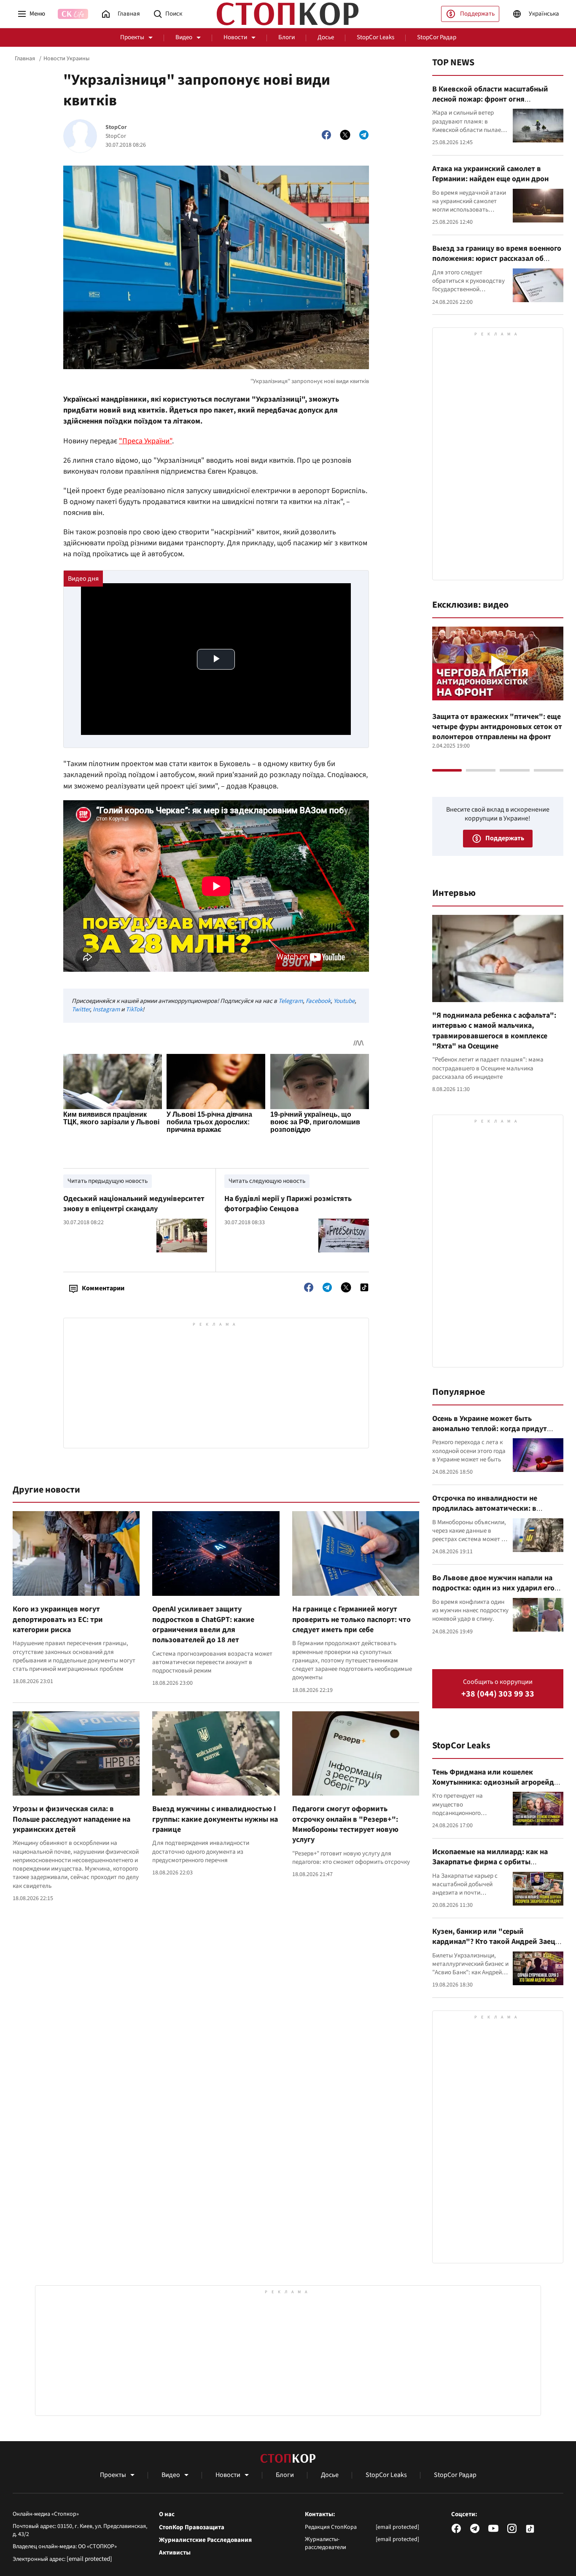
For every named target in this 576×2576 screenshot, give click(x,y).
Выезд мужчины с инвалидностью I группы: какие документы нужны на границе (215, 1819)
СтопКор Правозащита (192, 2528)
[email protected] (89, 2559)
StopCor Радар (437, 37)
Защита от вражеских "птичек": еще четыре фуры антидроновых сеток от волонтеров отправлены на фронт (497, 727)
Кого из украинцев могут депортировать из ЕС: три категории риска (58, 1619)
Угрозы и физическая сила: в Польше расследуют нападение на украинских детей (71, 1819)
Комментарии (103, 1288)
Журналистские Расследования (205, 2540)
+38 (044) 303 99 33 (498, 1694)
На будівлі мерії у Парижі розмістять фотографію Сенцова (288, 1204)
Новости (235, 37)
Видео (184, 37)
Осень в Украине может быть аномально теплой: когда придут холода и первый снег (490, 1429)
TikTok (134, 1009)
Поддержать (477, 14)
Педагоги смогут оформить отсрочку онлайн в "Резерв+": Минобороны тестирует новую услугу (345, 1824)
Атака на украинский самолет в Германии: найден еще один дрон (490, 174)
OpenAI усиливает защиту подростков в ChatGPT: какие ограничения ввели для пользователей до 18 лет (203, 1624)
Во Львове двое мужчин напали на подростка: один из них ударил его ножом (493, 1588)
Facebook (318, 1001)
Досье (326, 37)
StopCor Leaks (375, 37)
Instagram (106, 1009)
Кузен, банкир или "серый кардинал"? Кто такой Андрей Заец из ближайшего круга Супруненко (494, 1942)
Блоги (287, 37)
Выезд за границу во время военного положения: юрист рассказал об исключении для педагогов (497, 259)
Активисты (175, 2553)
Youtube (344, 1001)
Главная (25, 59)
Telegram (291, 1001)
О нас (167, 2514)
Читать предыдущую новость (108, 1181)
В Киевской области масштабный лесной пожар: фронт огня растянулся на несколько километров (498, 99)
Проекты (132, 37)
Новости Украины (66, 59)
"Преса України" (145, 441)
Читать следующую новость (267, 1181)
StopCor (116, 127)
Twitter (81, 1009)
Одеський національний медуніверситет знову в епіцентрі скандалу (134, 1204)
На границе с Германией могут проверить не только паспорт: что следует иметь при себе (351, 1619)
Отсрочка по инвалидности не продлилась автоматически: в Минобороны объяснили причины (491, 1509)
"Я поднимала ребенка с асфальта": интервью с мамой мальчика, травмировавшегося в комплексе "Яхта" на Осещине (494, 1031)
